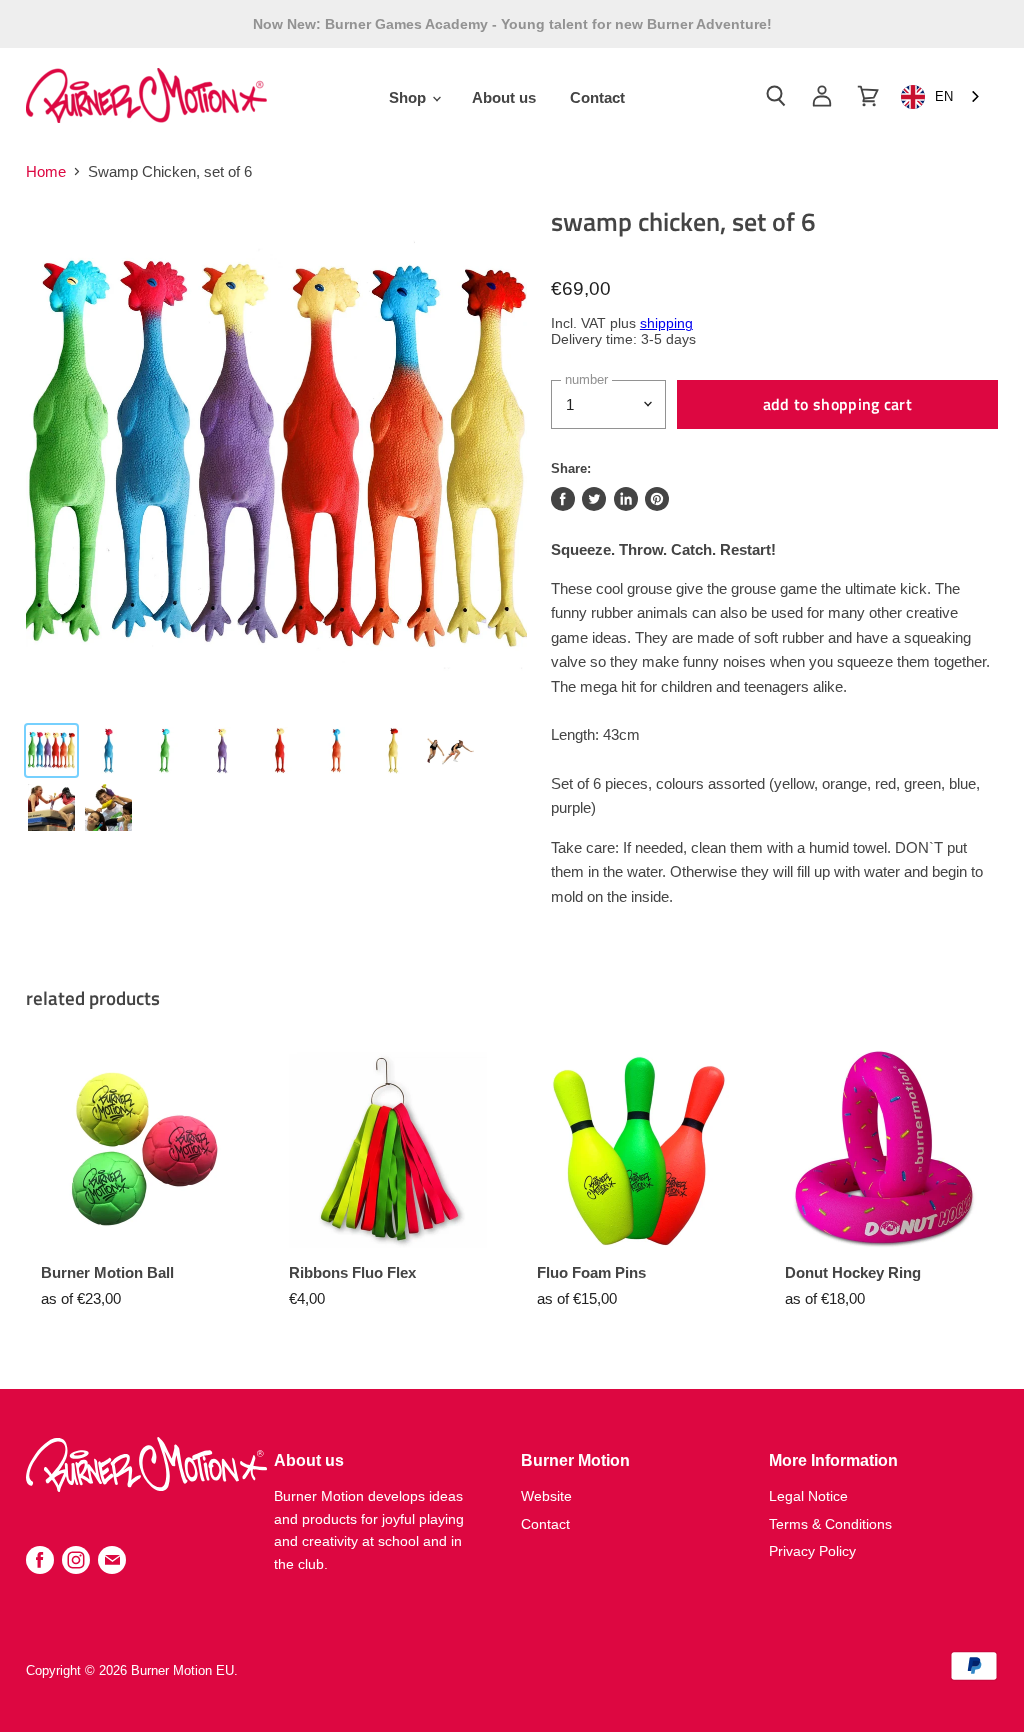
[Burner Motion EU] (146, 1486)
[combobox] (942, 97)
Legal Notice (808, 1496)
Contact (597, 97)
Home (46, 171)
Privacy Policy (812, 1551)
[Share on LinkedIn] (626, 499)
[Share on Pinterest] (657, 499)
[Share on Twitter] (594, 499)
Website (546, 1496)
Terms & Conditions (830, 1524)
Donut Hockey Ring (853, 1272)
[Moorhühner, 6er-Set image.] (276, 456)
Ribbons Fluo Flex (352, 1272)
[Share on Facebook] (563, 499)
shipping (666, 323)
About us (504, 97)
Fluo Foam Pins (591, 1272)
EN (944, 96)
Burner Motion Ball (107, 1272)
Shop (409, 97)
